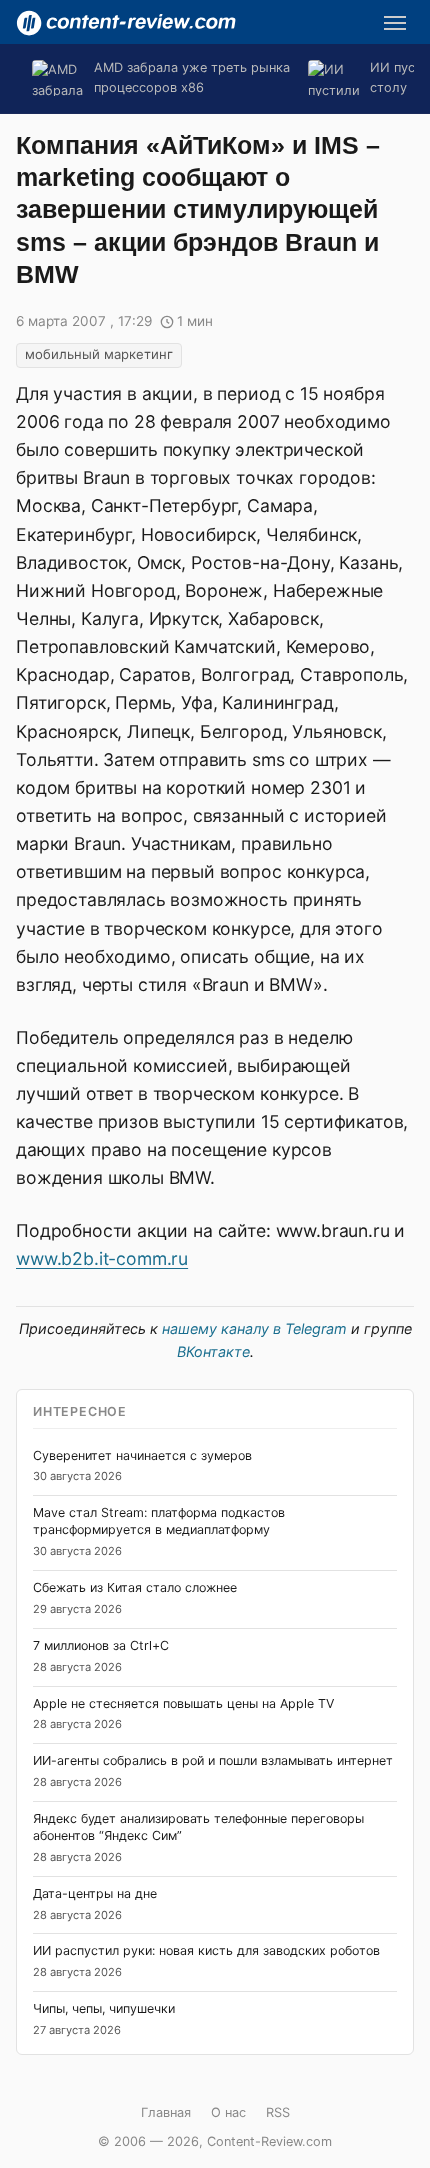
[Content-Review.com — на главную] (126, 23)
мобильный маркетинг (99, 354)
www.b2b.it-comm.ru (102, 1258)
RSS (278, 2112)
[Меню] (395, 23)
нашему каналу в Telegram (254, 1328)
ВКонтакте (213, 1351)
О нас (228, 2112)
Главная (166, 2112)
